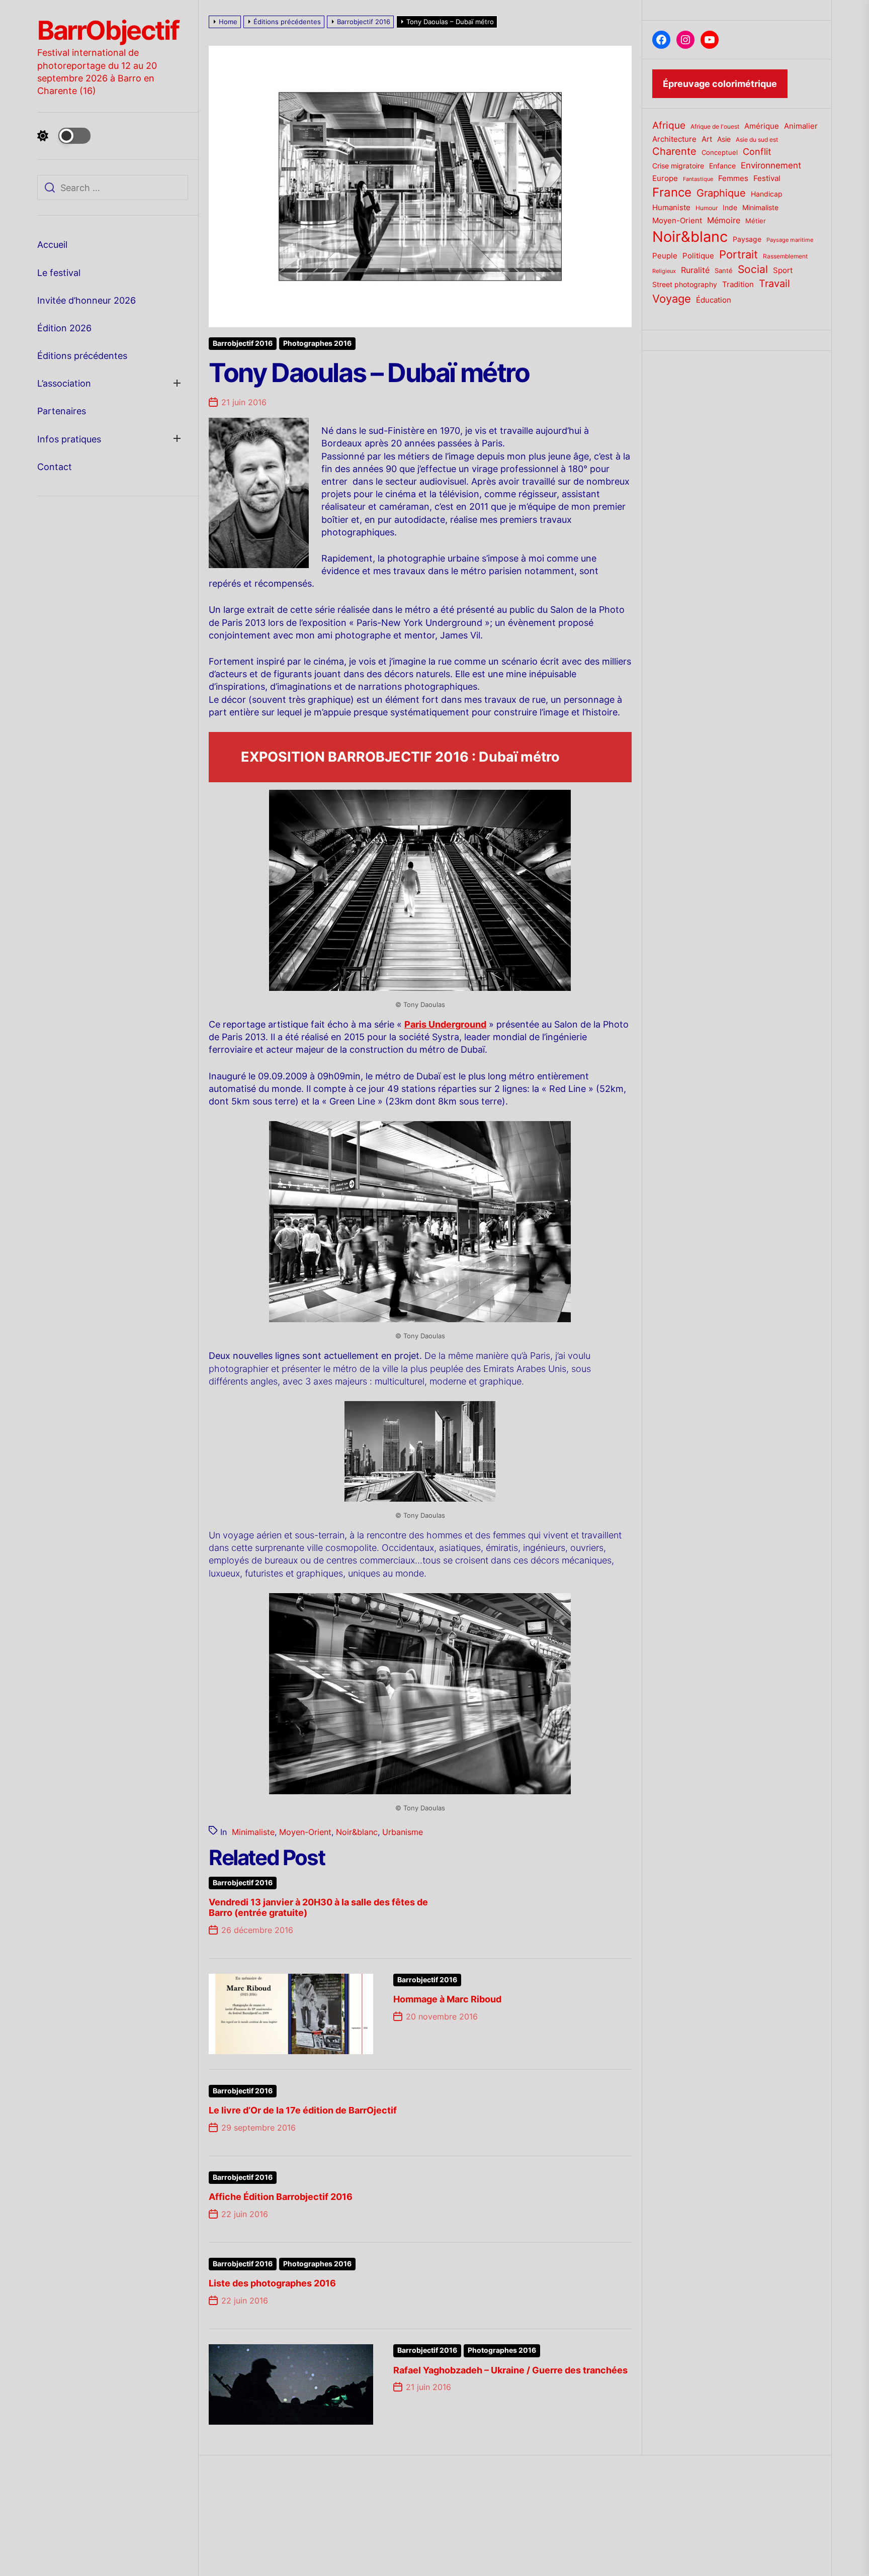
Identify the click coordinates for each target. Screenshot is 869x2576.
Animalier (801, 126)
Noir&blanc (357, 1832)
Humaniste (671, 208)
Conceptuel (720, 152)
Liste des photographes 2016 (272, 2283)
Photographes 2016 (317, 343)
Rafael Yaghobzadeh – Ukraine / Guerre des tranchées (510, 2370)
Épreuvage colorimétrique (720, 84)
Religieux (664, 271)
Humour (707, 208)
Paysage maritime (790, 240)
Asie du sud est (757, 140)
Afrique (669, 125)
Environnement (771, 165)
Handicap (767, 194)
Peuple (665, 256)
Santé (724, 270)
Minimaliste (253, 1832)
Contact (55, 467)
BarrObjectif (108, 31)
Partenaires (62, 411)
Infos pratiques (69, 439)
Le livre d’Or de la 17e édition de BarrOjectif (303, 2110)
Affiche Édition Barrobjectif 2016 (281, 2197)
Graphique (721, 193)
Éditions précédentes (82, 356)
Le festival (59, 273)
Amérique (762, 126)
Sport (783, 270)
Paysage (747, 239)
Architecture (674, 139)
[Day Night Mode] (64, 136)
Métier (756, 221)
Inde (730, 207)
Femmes (733, 178)
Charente (674, 151)
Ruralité (695, 270)
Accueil (52, 245)
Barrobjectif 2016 (243, 343)
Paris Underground (445, 1024)
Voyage (672, 299)
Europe (665, 178)
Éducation (714, 300)
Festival (767, 178)
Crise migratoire (678, 166)
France (672, 192)
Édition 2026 (64, 328)
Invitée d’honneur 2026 (86, 300)
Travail (774, 283)
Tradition (738, 285)
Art (707, 139)
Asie (724, 139)
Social (753, 269)
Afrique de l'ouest (715, 127)
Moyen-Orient (305, 1832)
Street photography (685, 285)
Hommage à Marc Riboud (447, 1999)
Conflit (757, 151)
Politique (698, 256)
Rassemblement (785, 256)
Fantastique (698, 179)
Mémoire (724, 220)
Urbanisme (403, 1832)
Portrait (738, 254)
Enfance (722, 166)
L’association (64, 383)
